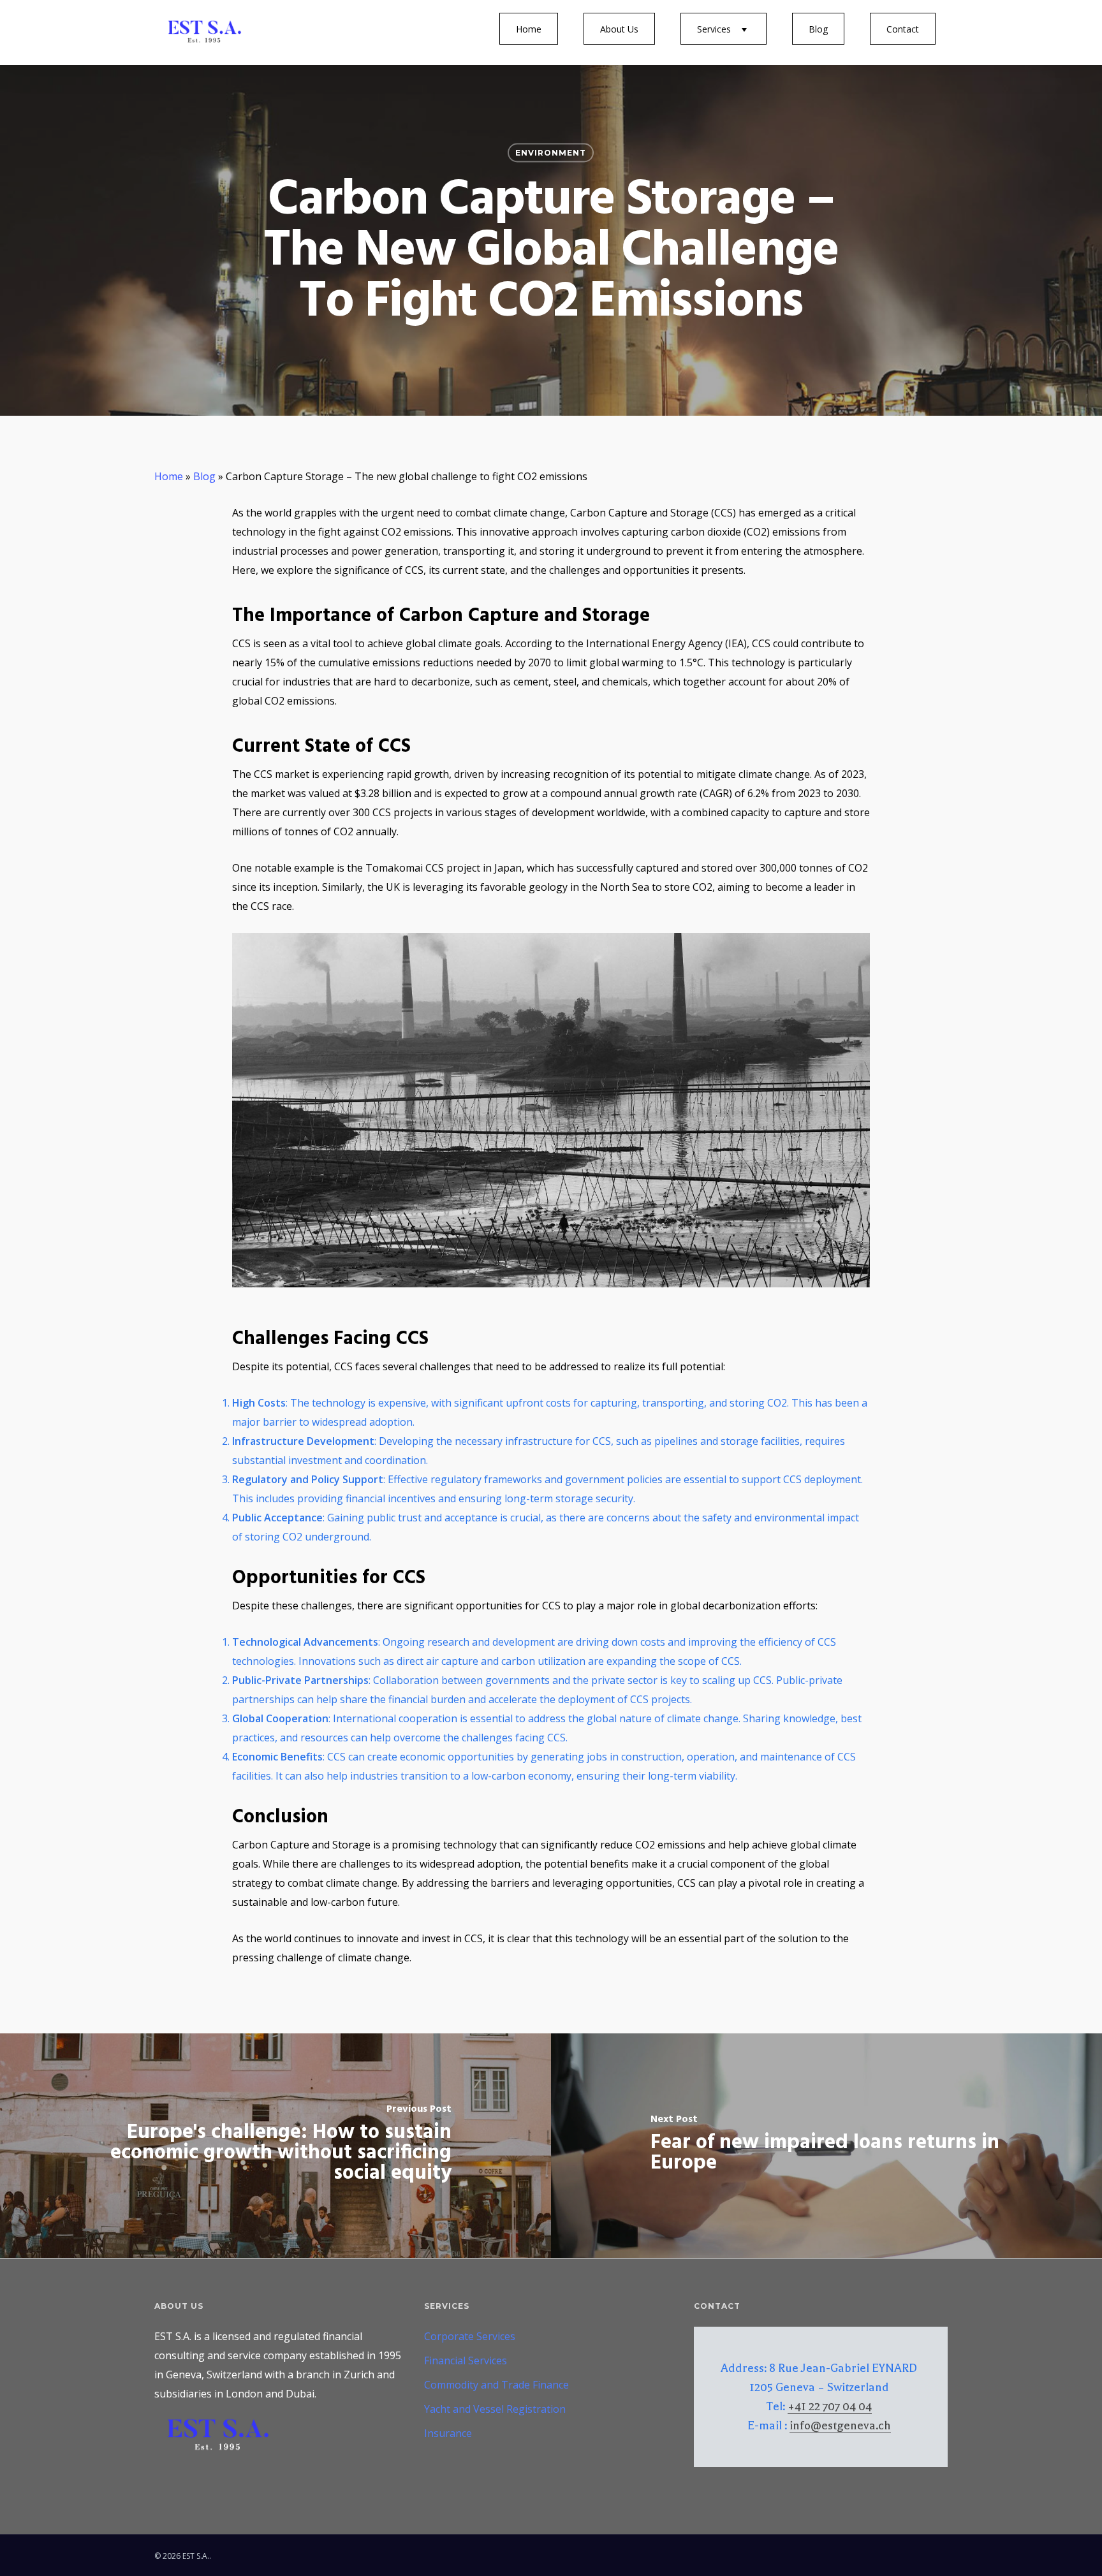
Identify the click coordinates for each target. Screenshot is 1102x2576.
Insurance (448, 2433)
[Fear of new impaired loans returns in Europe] (826, 2146)
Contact (903, 29)
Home (529, 29)
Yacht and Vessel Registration (495, 2409)
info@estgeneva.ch (840, 2426)
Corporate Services (470, 2336)
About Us (619, 29)
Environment (551, 153)
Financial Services (466, 2360)
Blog (818, 29)
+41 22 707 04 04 (830, 2406)
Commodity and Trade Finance (496, 2385)
